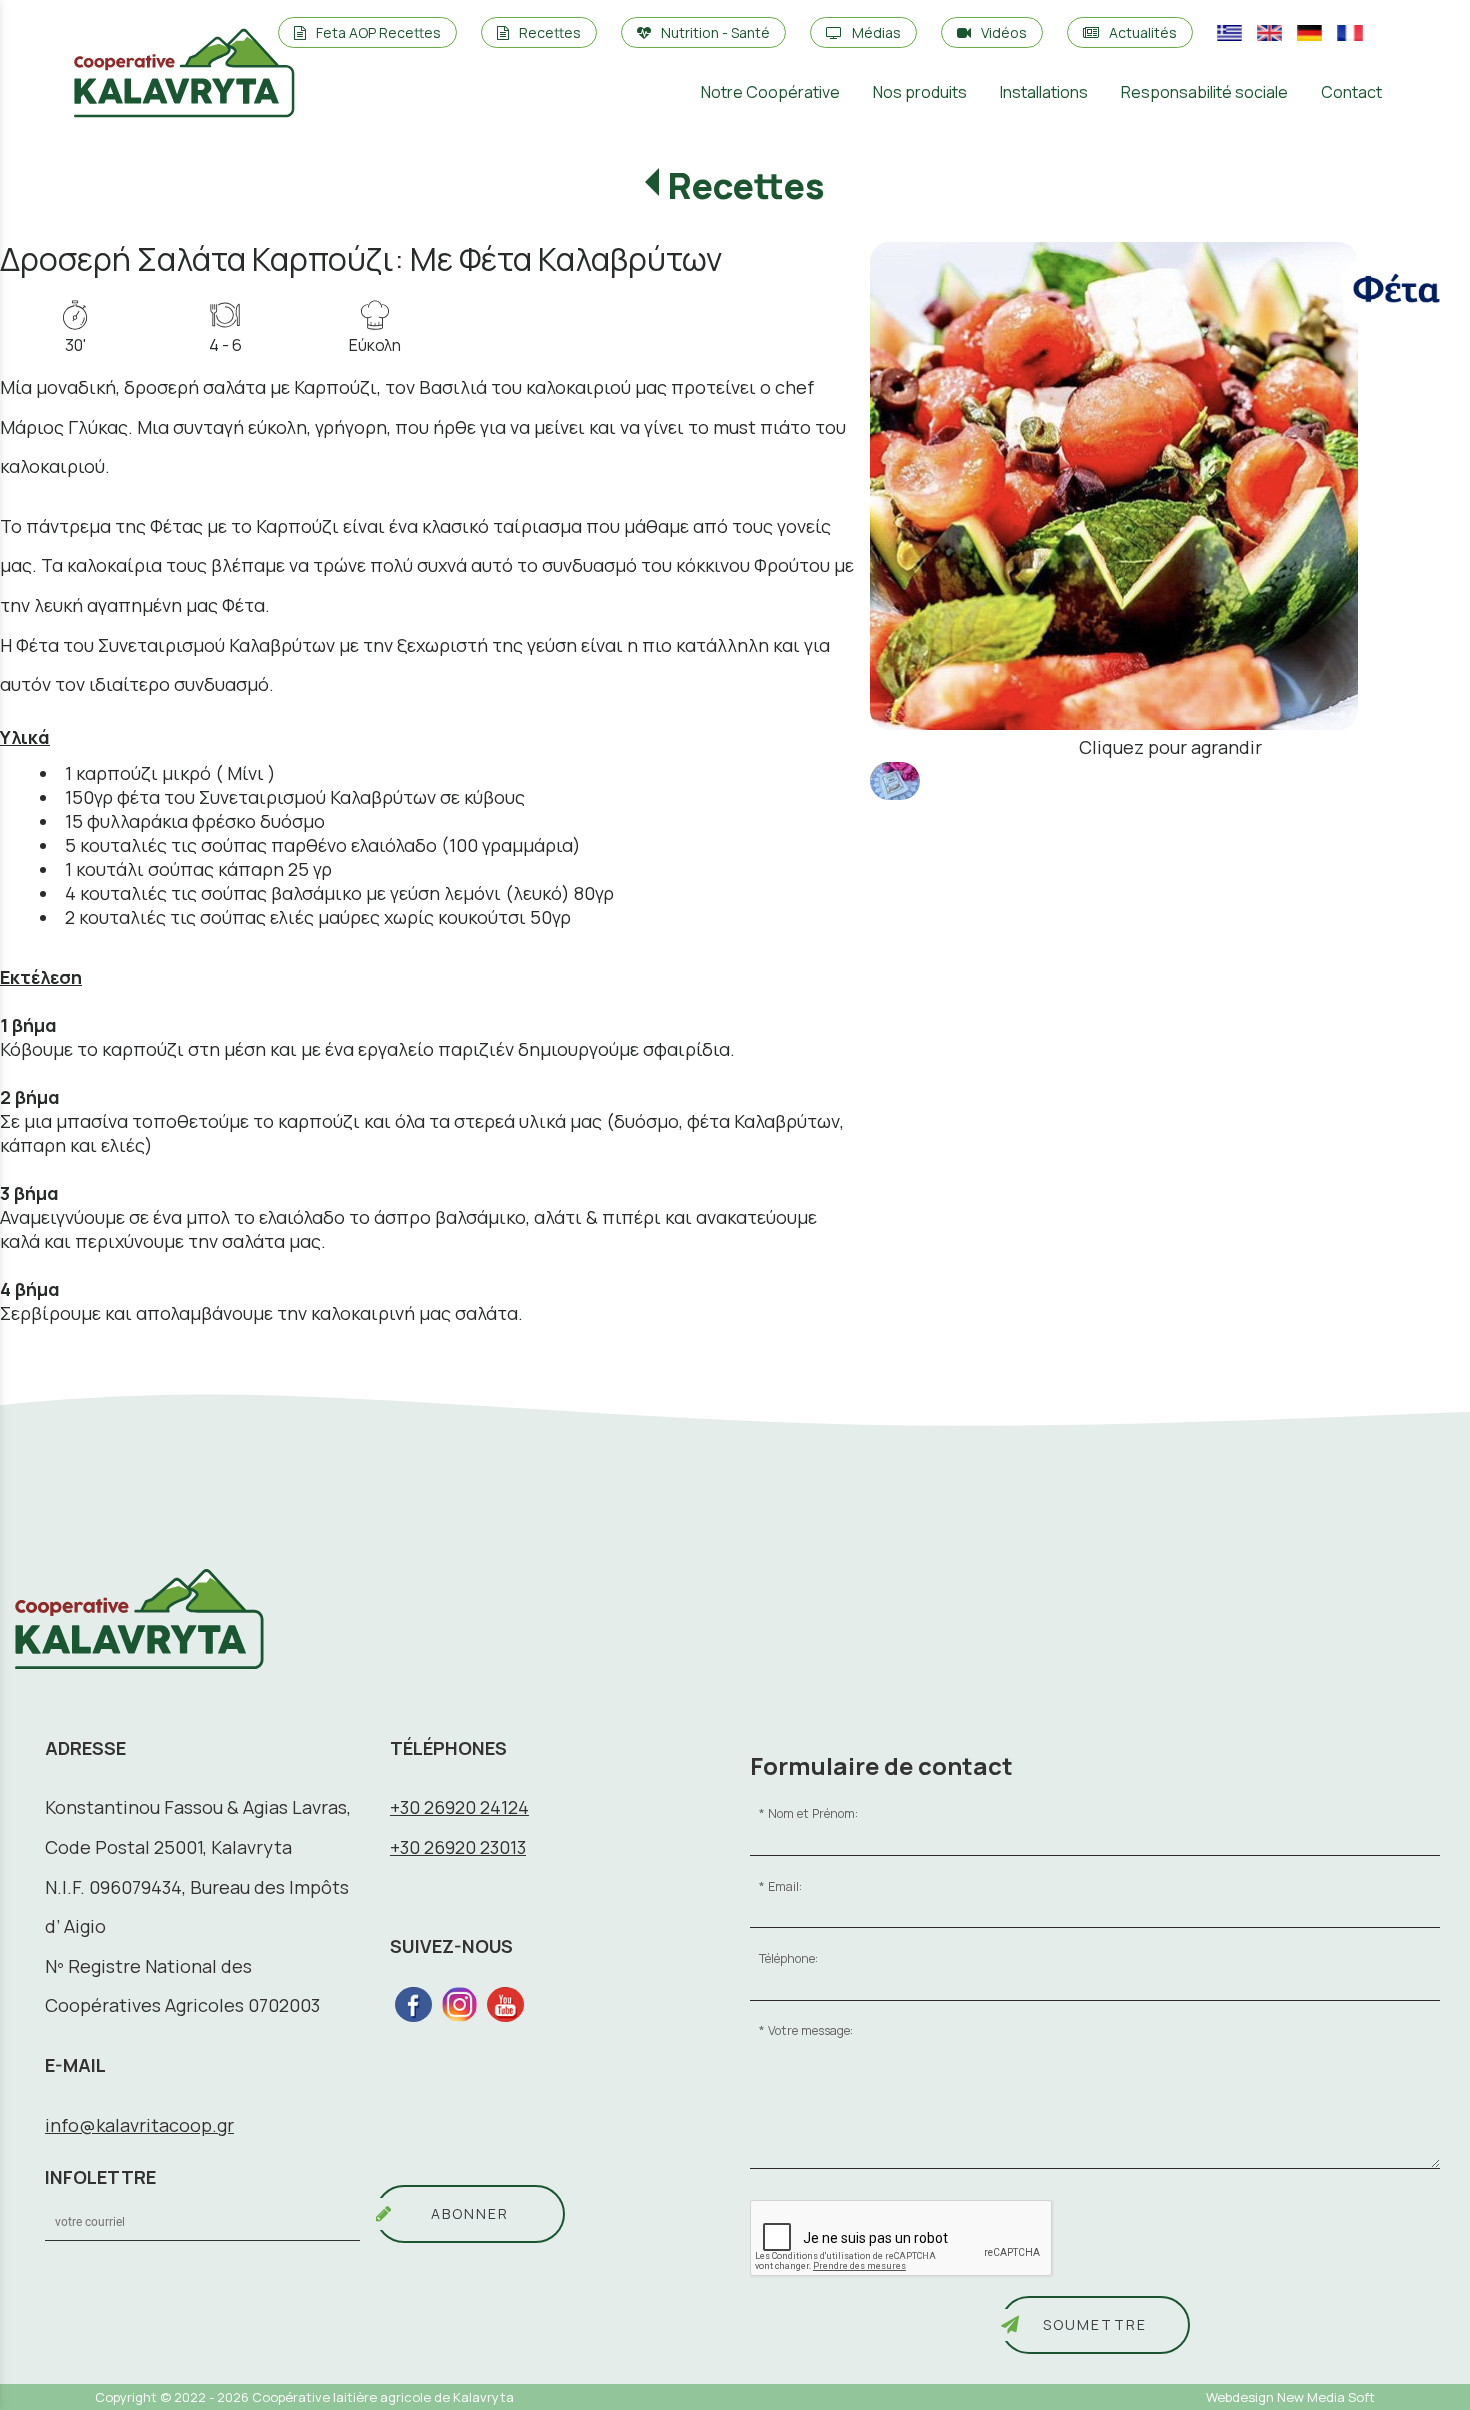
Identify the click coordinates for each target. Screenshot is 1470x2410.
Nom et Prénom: (813, 1813)
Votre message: (810, 2030)
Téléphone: (788, 1958)
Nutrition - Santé (715, 32)
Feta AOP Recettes (378, 32)
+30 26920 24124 (459, 1807)
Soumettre (1095, 2324)
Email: (785, 1886)
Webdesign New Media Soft (1290, 2397)
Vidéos (1004, 32)
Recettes (550, 32)
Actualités (1143, 32)
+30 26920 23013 (458, 1847)
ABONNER (470, 2213)
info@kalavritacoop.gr (139, 2125)
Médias (876, 32)
